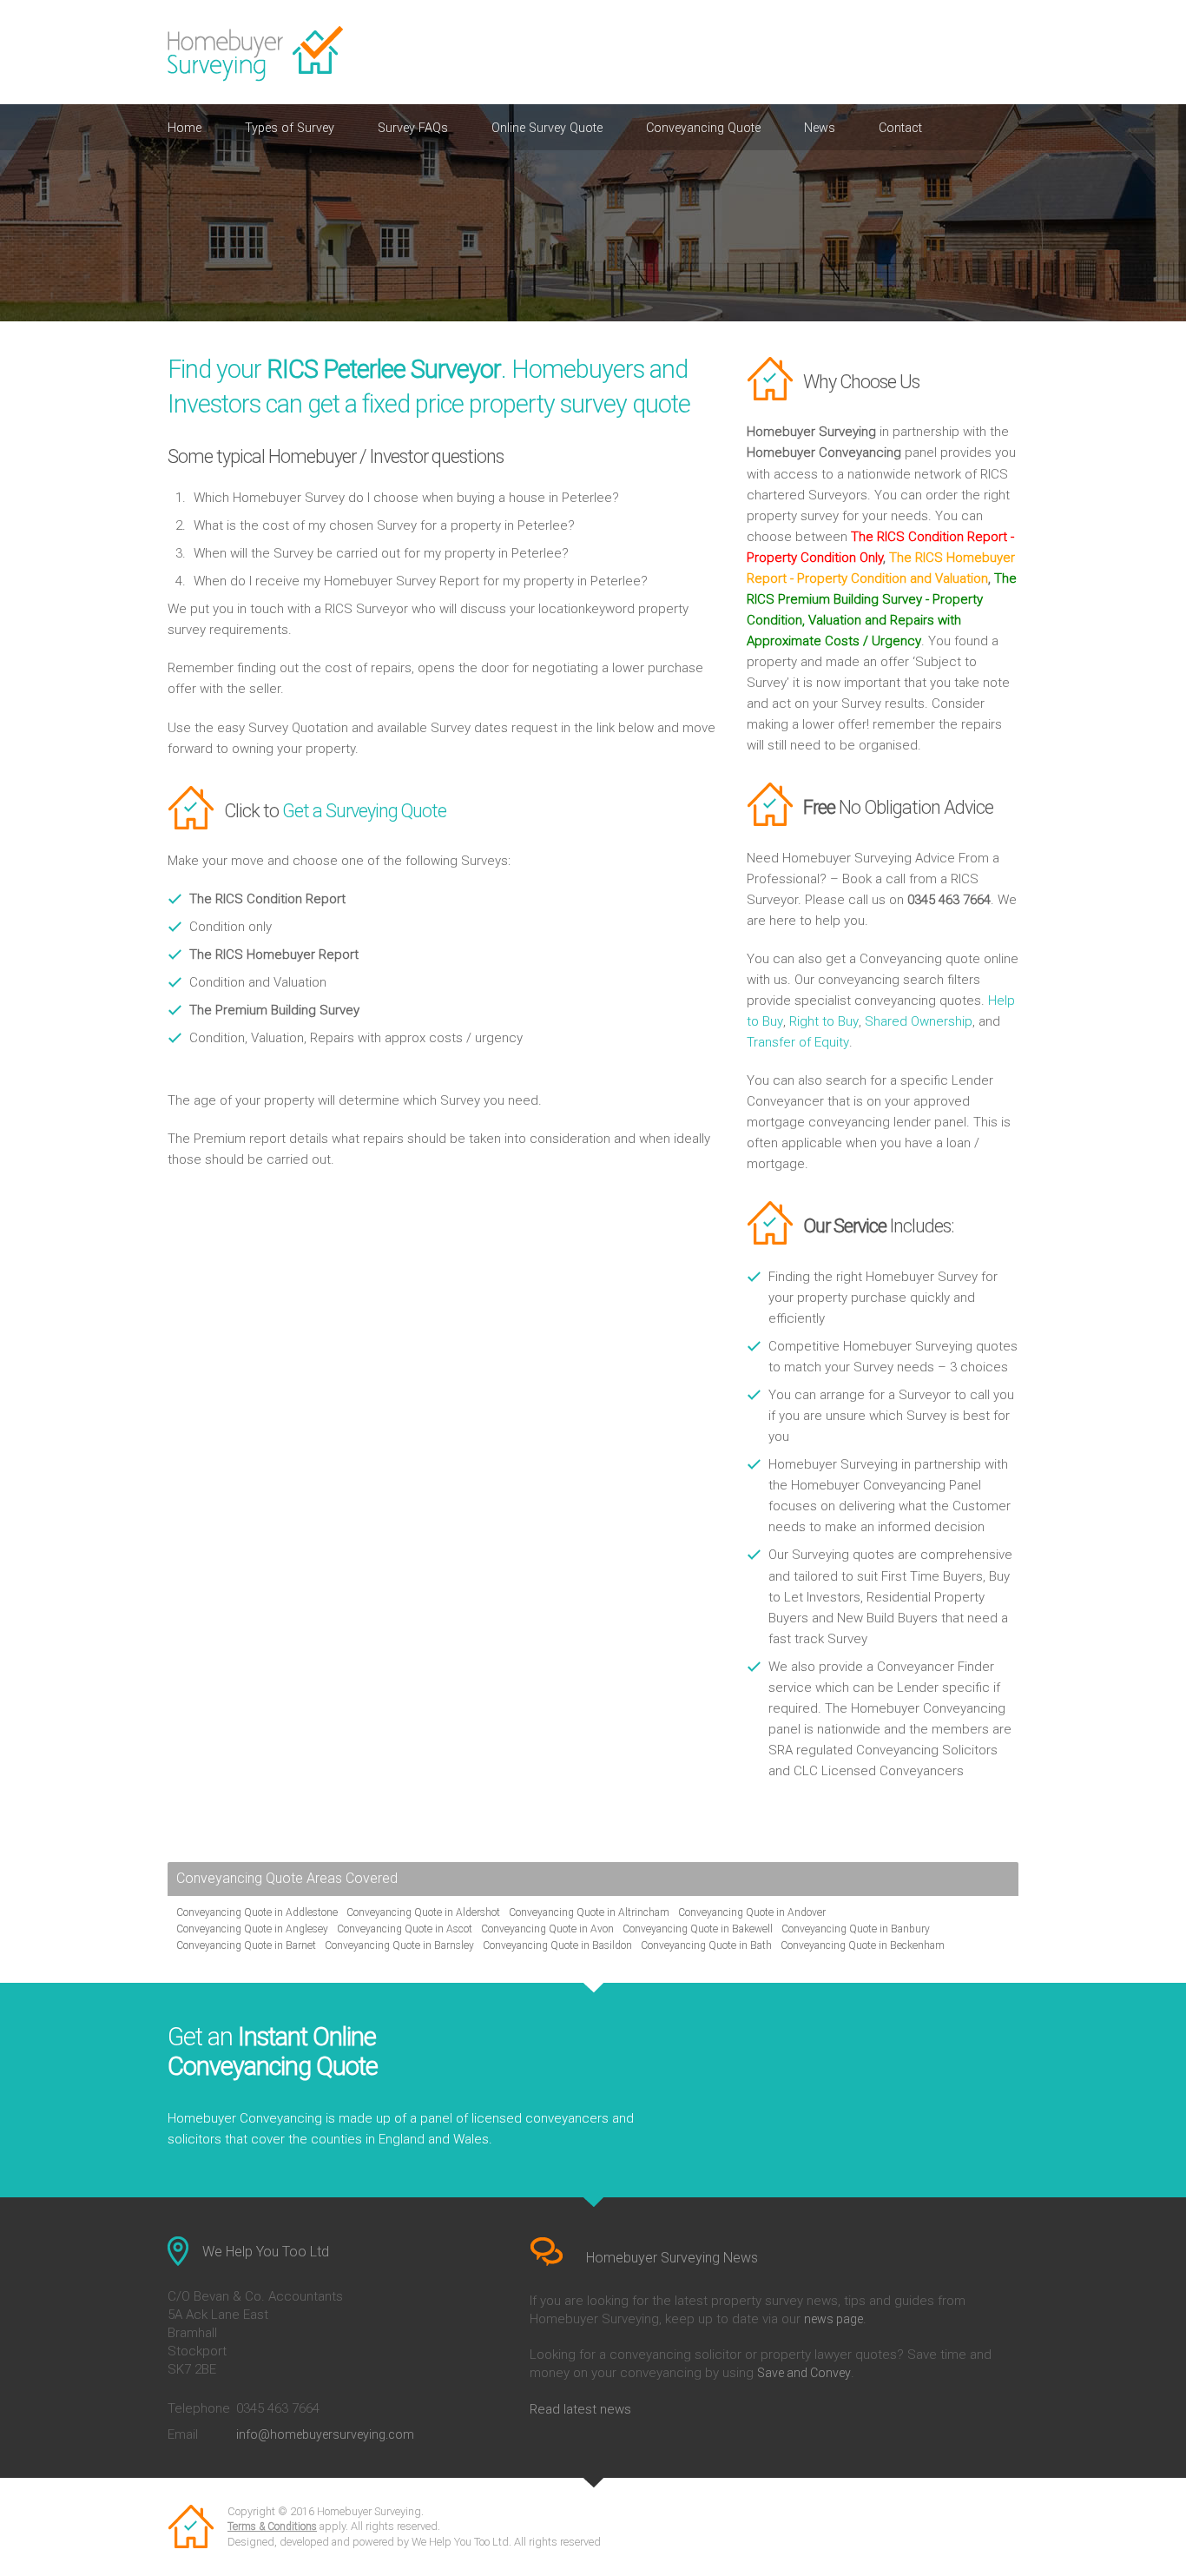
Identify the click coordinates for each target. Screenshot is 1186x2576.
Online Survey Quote (547, 128)
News (820, 128)
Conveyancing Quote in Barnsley (399, 1945)
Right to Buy (824, 1021)
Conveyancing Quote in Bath (706, 1945)
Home (184, 128)
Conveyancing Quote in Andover (752, 1912)
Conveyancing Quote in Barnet (246, 1945)
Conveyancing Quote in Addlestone (257, 1912)
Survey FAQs (413, 128)
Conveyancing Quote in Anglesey (252, 1929)
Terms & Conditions (272, 2526)
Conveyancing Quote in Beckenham (863, 1945)
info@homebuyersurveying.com (325, 2434)
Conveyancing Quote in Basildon (557, 1945)
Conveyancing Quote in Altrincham (589, 1912)
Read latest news (580, 2409)
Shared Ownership (919, 1021)
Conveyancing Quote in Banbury (856, 1929)
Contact (900, 128)
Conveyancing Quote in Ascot (405, 1929)
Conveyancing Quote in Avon (547, 1929)
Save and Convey (804, 2373)
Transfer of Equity (798, 1042)
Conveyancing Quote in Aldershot (423, 1912)
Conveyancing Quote (703, 128)
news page (833, 2319)
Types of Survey (290, 128)
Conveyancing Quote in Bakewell (698, 1929)
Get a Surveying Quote (364, 811)
